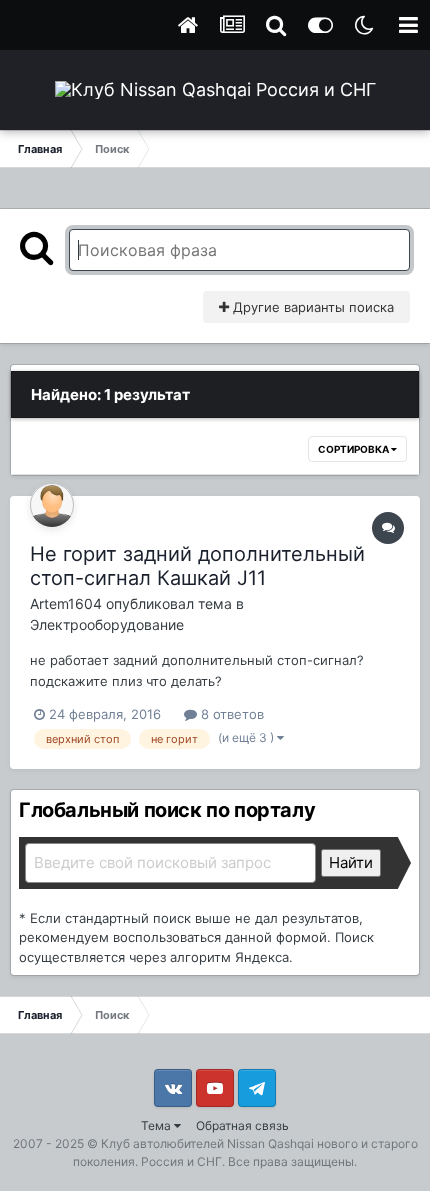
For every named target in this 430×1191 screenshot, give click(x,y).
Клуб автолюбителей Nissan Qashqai (207, 1143)
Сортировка (354, 449)
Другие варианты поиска (311, 307)
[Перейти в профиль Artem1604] (52, 505)
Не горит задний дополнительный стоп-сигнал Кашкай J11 (197, 566)
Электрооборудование (107, 624)
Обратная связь (242, 1125)
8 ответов (230, 714)
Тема (157, 1125)
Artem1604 (66, 603)
